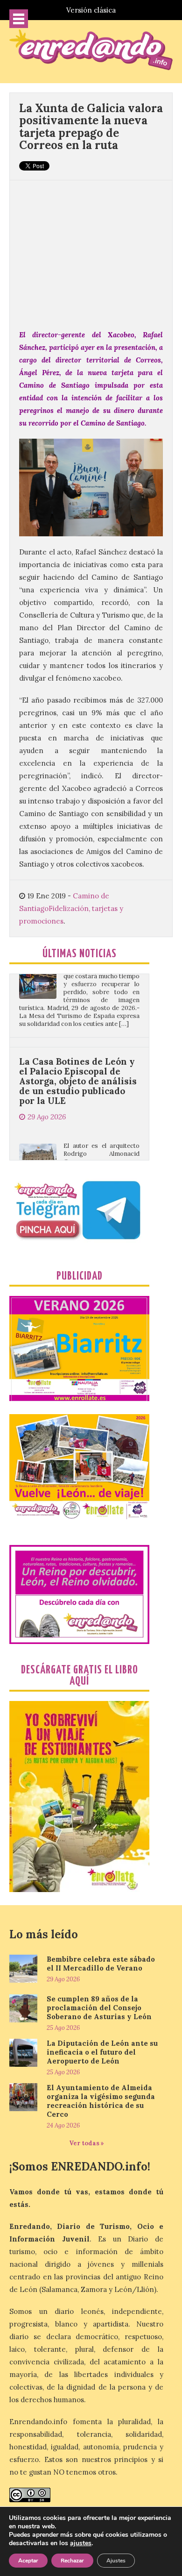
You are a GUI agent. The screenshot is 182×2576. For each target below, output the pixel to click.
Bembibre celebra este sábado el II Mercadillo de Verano (101, 1964)
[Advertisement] (91, 250)
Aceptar (28, 2561)
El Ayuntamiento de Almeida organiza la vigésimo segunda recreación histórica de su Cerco (101, 2101)
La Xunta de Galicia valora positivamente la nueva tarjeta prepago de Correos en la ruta (91, 127)
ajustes (81, 2543)
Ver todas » (87, 2143)
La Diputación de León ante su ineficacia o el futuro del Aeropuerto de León (102, 2052)
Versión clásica (91, 10)
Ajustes (116, 2561)
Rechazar (72, 2561)
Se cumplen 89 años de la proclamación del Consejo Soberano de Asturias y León (99, 2008)
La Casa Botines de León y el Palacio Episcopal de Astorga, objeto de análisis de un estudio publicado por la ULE (78, 1044)
